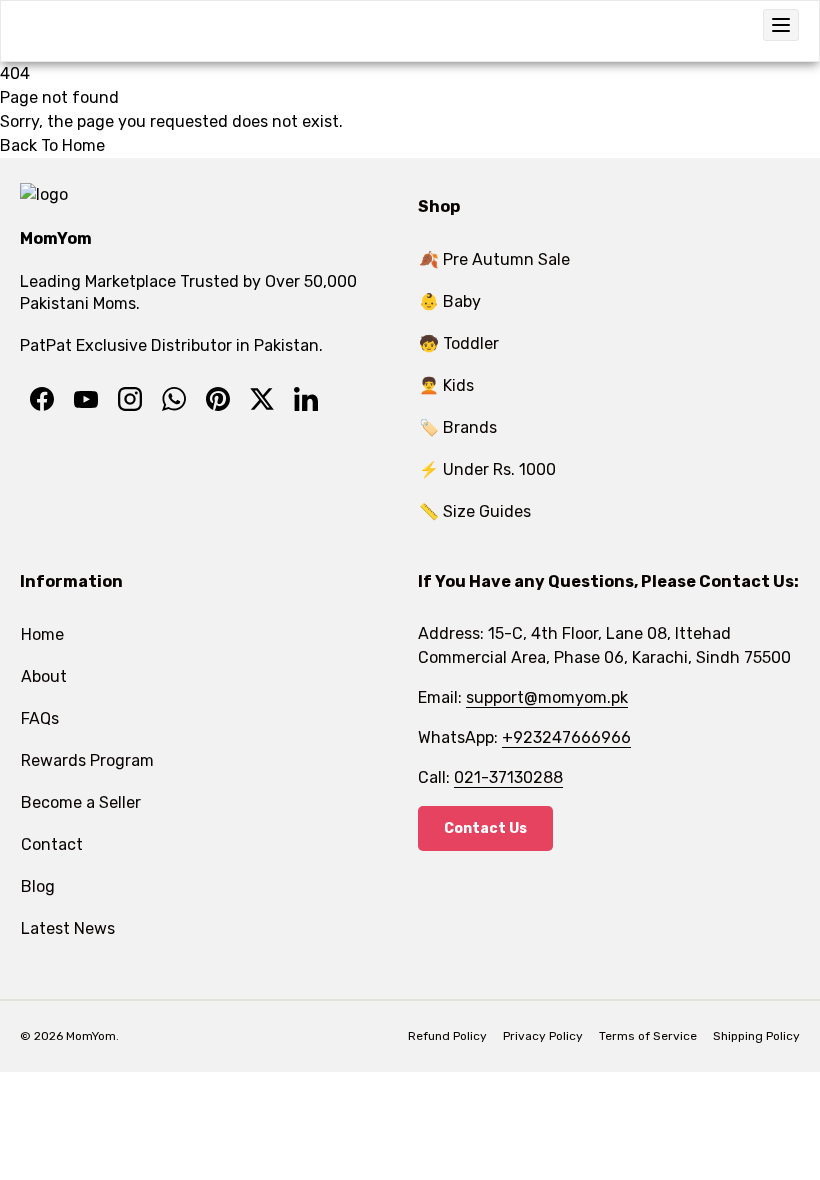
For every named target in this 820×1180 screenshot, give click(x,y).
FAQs (40, 718)
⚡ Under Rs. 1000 (487, 469)
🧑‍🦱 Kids (446, 385)
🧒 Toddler (459, 343)
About (44, 676)
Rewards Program (87, 760)
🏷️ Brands (458, 427)
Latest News (68, 928)
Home (42, 634)
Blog (38, 886)
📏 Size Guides (475, 511)
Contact (52, 844)
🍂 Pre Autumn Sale (494, 259)
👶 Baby (450, 301)
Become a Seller (81, 802)
